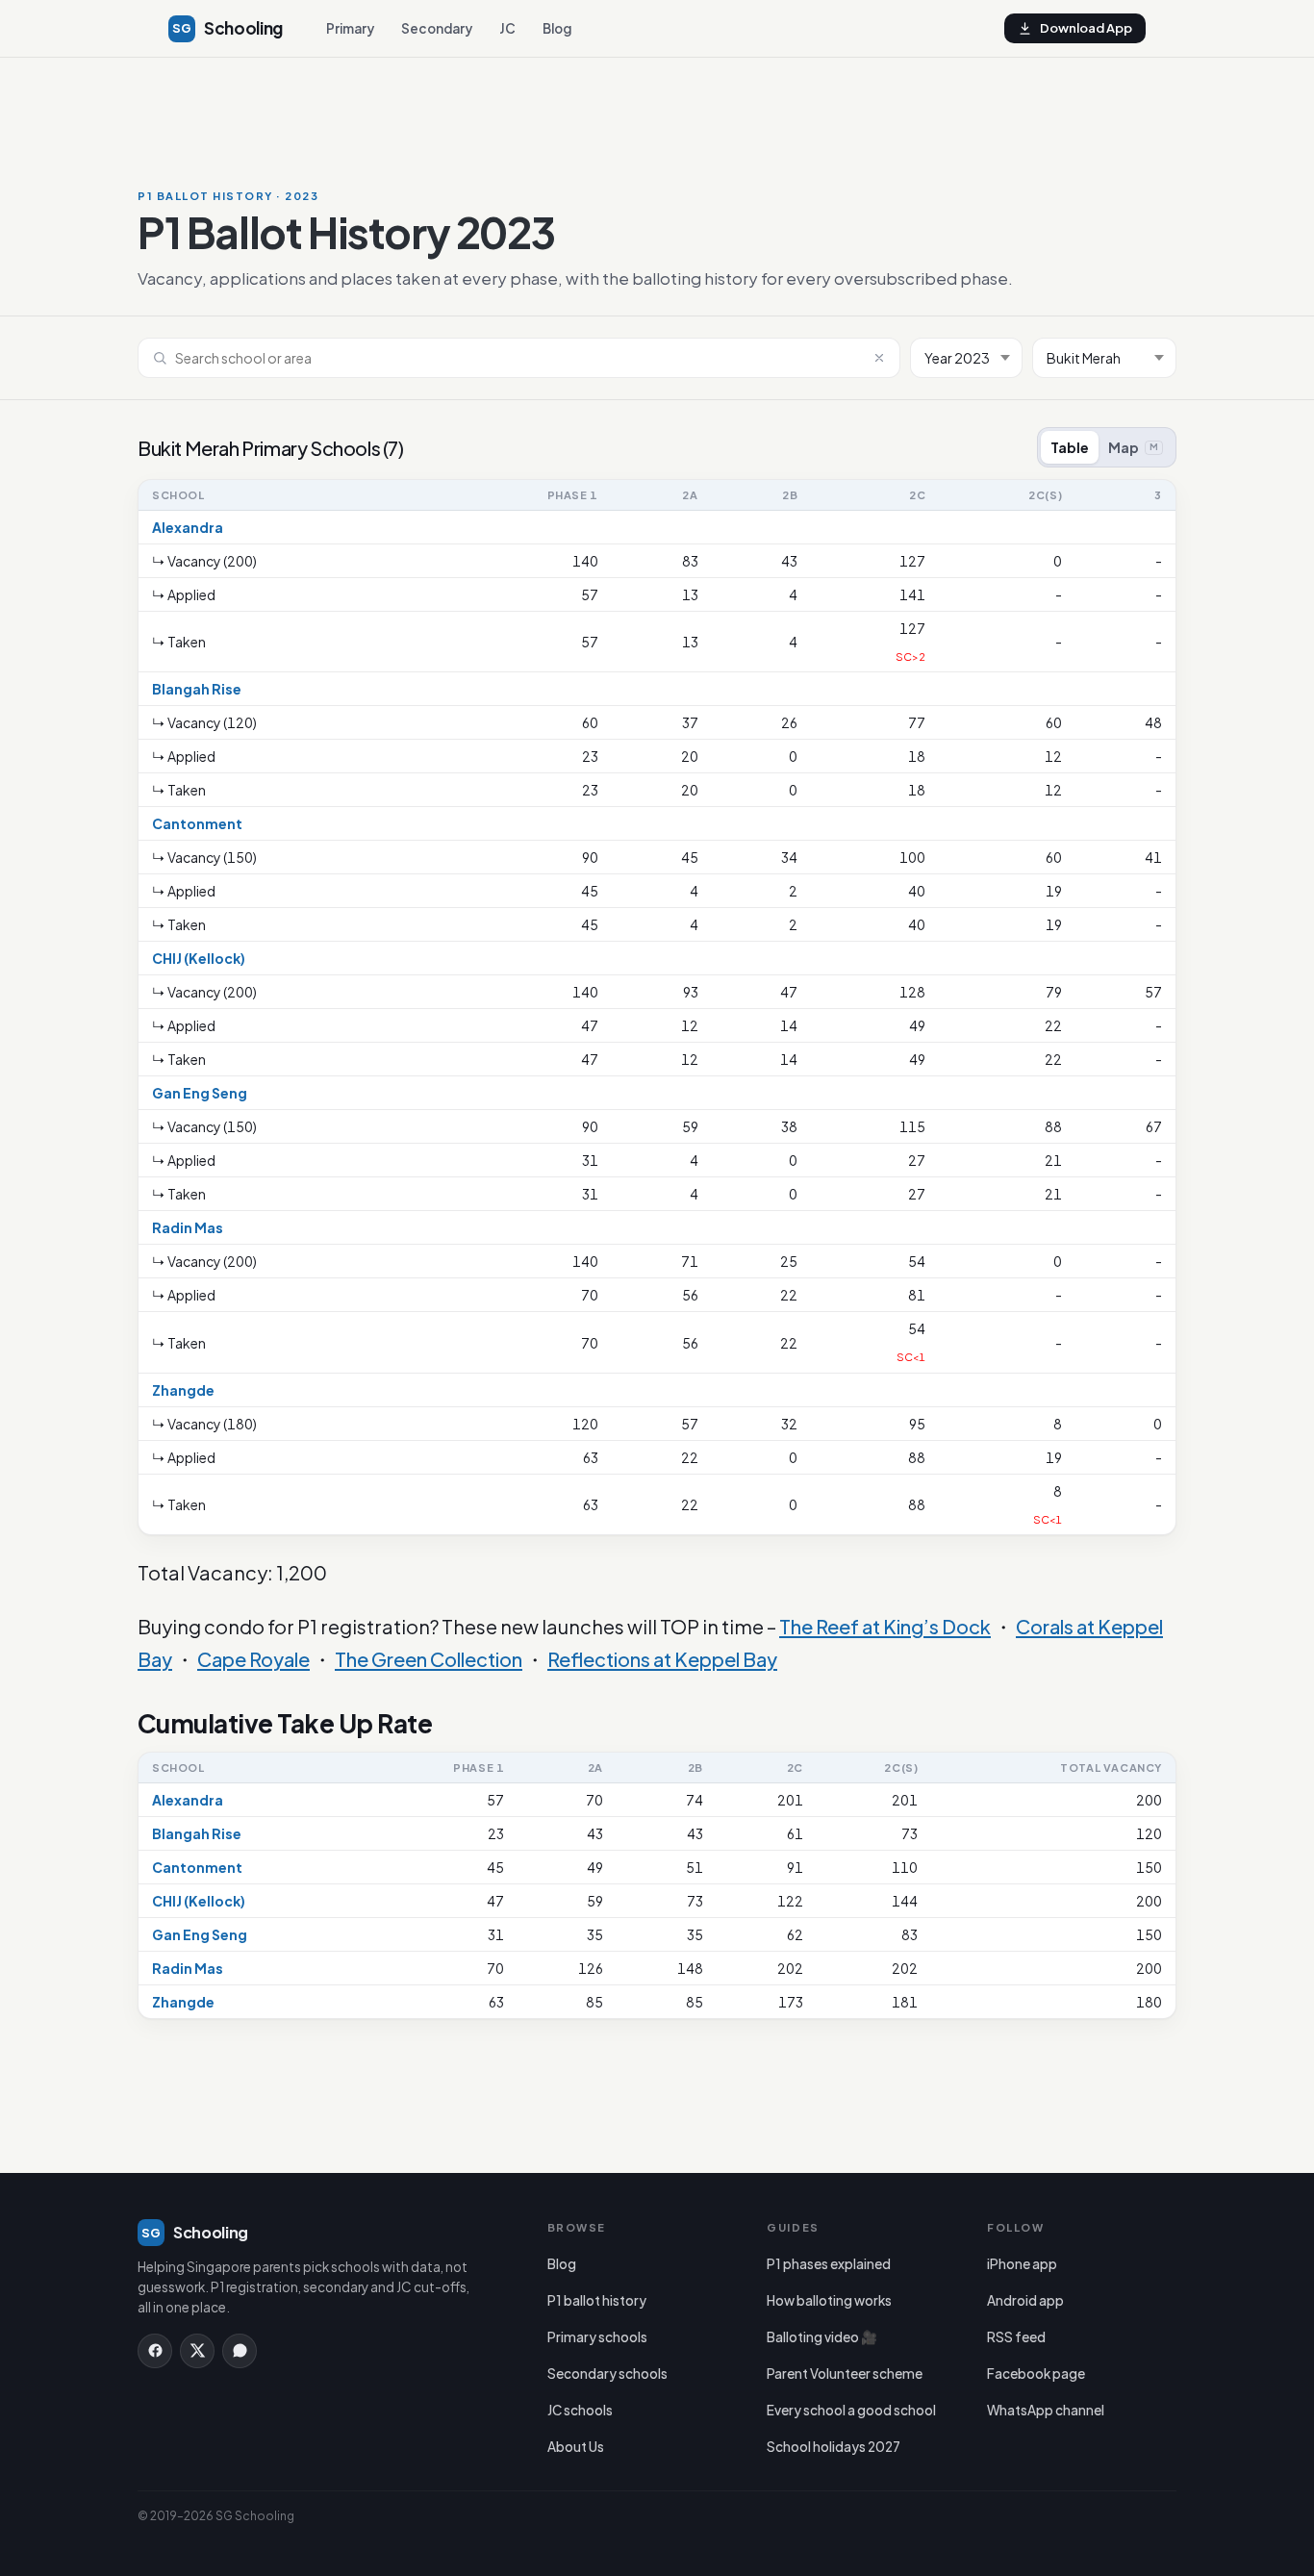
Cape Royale (253, 1659)
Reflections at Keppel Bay (662, 1659)
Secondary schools (607, 2374)
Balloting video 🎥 (822, 2337)
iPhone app (1022, 2264)
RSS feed (1016, 2337)
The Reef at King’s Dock (885, 1626)
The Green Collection (429, 1659)
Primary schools (597, 2337)
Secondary (437, 28)
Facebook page (1036, 2374)
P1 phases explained (829, 2264)
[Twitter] (197, 2351)
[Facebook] (155, 2351)
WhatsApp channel (1046, 2410)
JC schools (580, 2410)
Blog (557, 28)
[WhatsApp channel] (240, 2351)
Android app (1025, 2300)
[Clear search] (879, 358)
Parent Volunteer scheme (845, 2374)
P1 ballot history (597, 2300)
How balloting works (829, 2300)
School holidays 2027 (834, 2447)
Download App (1086, 28)
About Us (576, 2447)
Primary (350, 28)
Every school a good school (851, 2410)
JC (507, 28)
